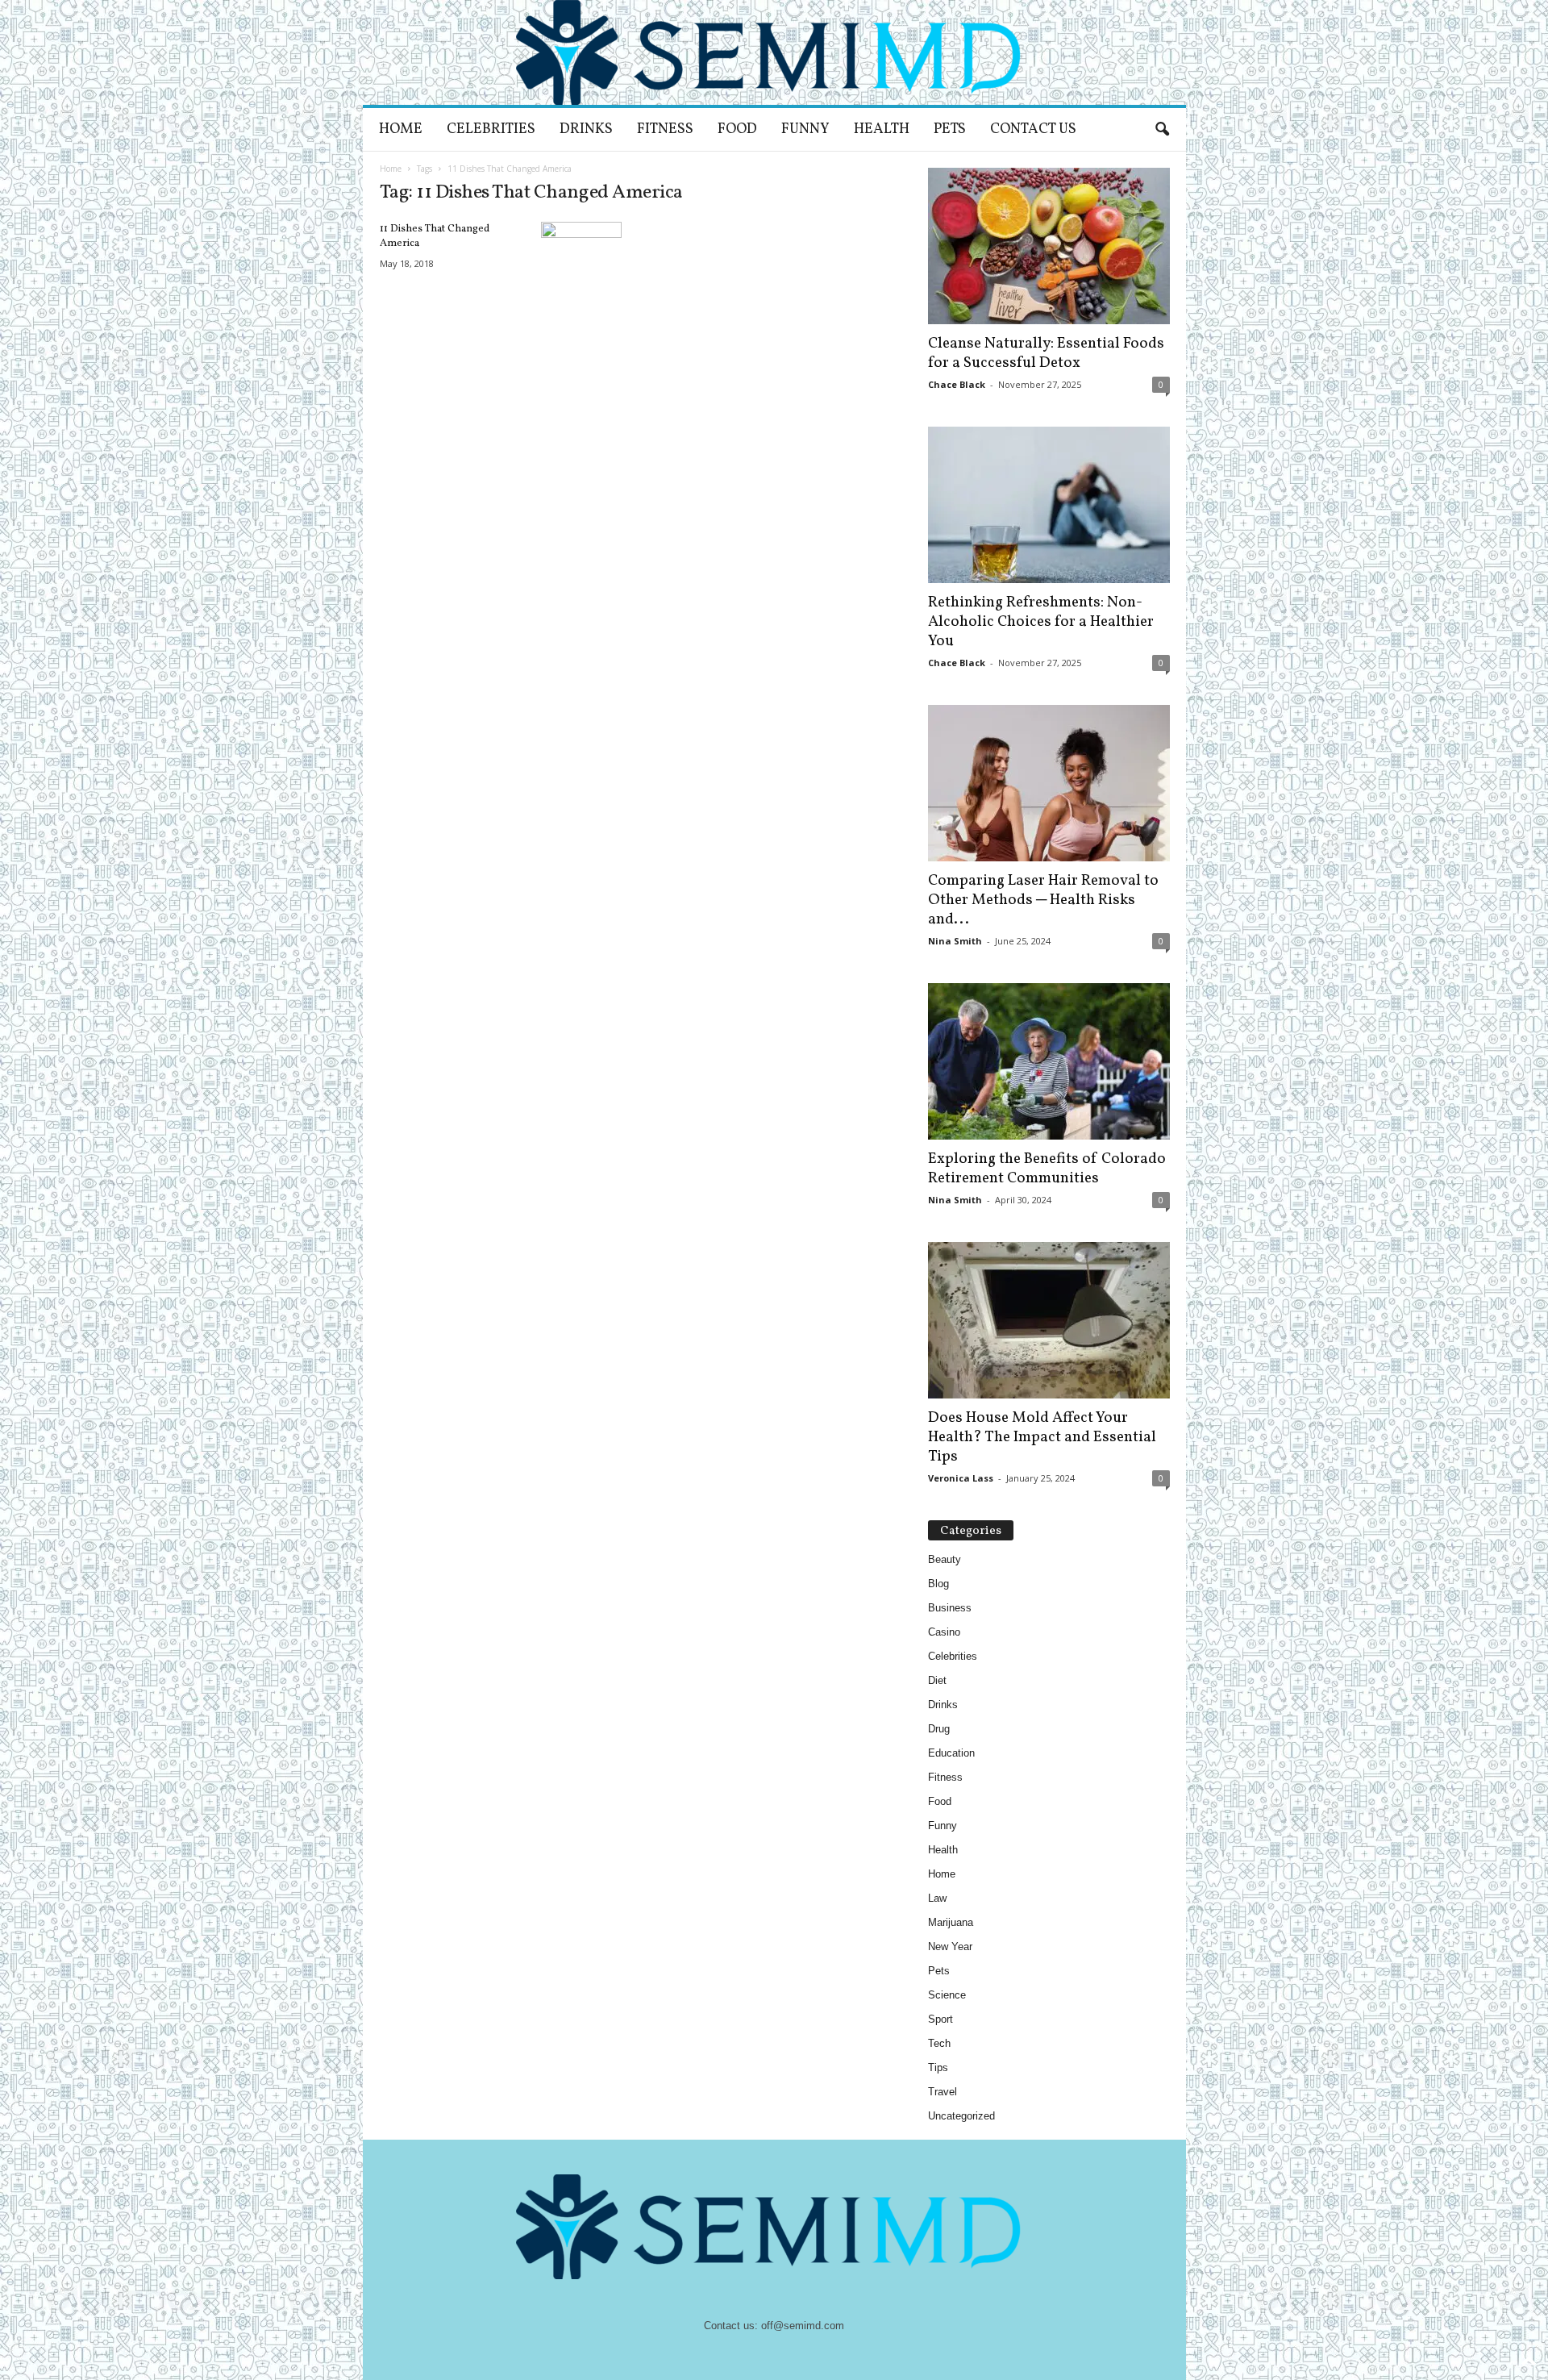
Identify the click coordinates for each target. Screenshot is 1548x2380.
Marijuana (951, 1922)
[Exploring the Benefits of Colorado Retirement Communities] (1049, 1061)
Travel (943, 2092)
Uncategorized (961, 2116)
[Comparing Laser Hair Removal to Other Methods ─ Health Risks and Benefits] (1049, 783)
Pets (950, 129)
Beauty (945, 1559)
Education (951, 1753)
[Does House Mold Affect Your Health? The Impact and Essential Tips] (1049, 1320)
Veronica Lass (961, 1478)
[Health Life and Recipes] (774, 52)
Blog (938, 1584)
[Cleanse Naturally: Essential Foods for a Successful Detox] (1049, 246)
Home (401, 129)
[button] (1162, 130)
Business (950, 1608)
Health (882, 129)
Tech (939, 2043)
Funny (805, 129)
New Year (950, 1947)
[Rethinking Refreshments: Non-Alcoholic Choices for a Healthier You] (1049, 505)
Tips (938, 2067)
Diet (937, 1680)
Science (947, 1995)
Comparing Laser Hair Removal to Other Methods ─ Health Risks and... (1043, 900)
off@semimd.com (803, 2326)
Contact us (1033, 129)
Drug (939, 1729)
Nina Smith (955, 941)
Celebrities (491, 129)
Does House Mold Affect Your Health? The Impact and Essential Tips (1042, 1437)
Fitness (665, 129)
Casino (944, 1632)
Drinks (586, 129)
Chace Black (957, 384)
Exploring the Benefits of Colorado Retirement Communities (1047, 1169)
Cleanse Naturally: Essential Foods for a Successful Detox (1046, 353)
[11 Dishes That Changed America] (581, 252)
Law (937, 1898)
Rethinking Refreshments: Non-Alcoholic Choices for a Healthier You (1041, 622)
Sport (940, 2019)
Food (737, 129)
